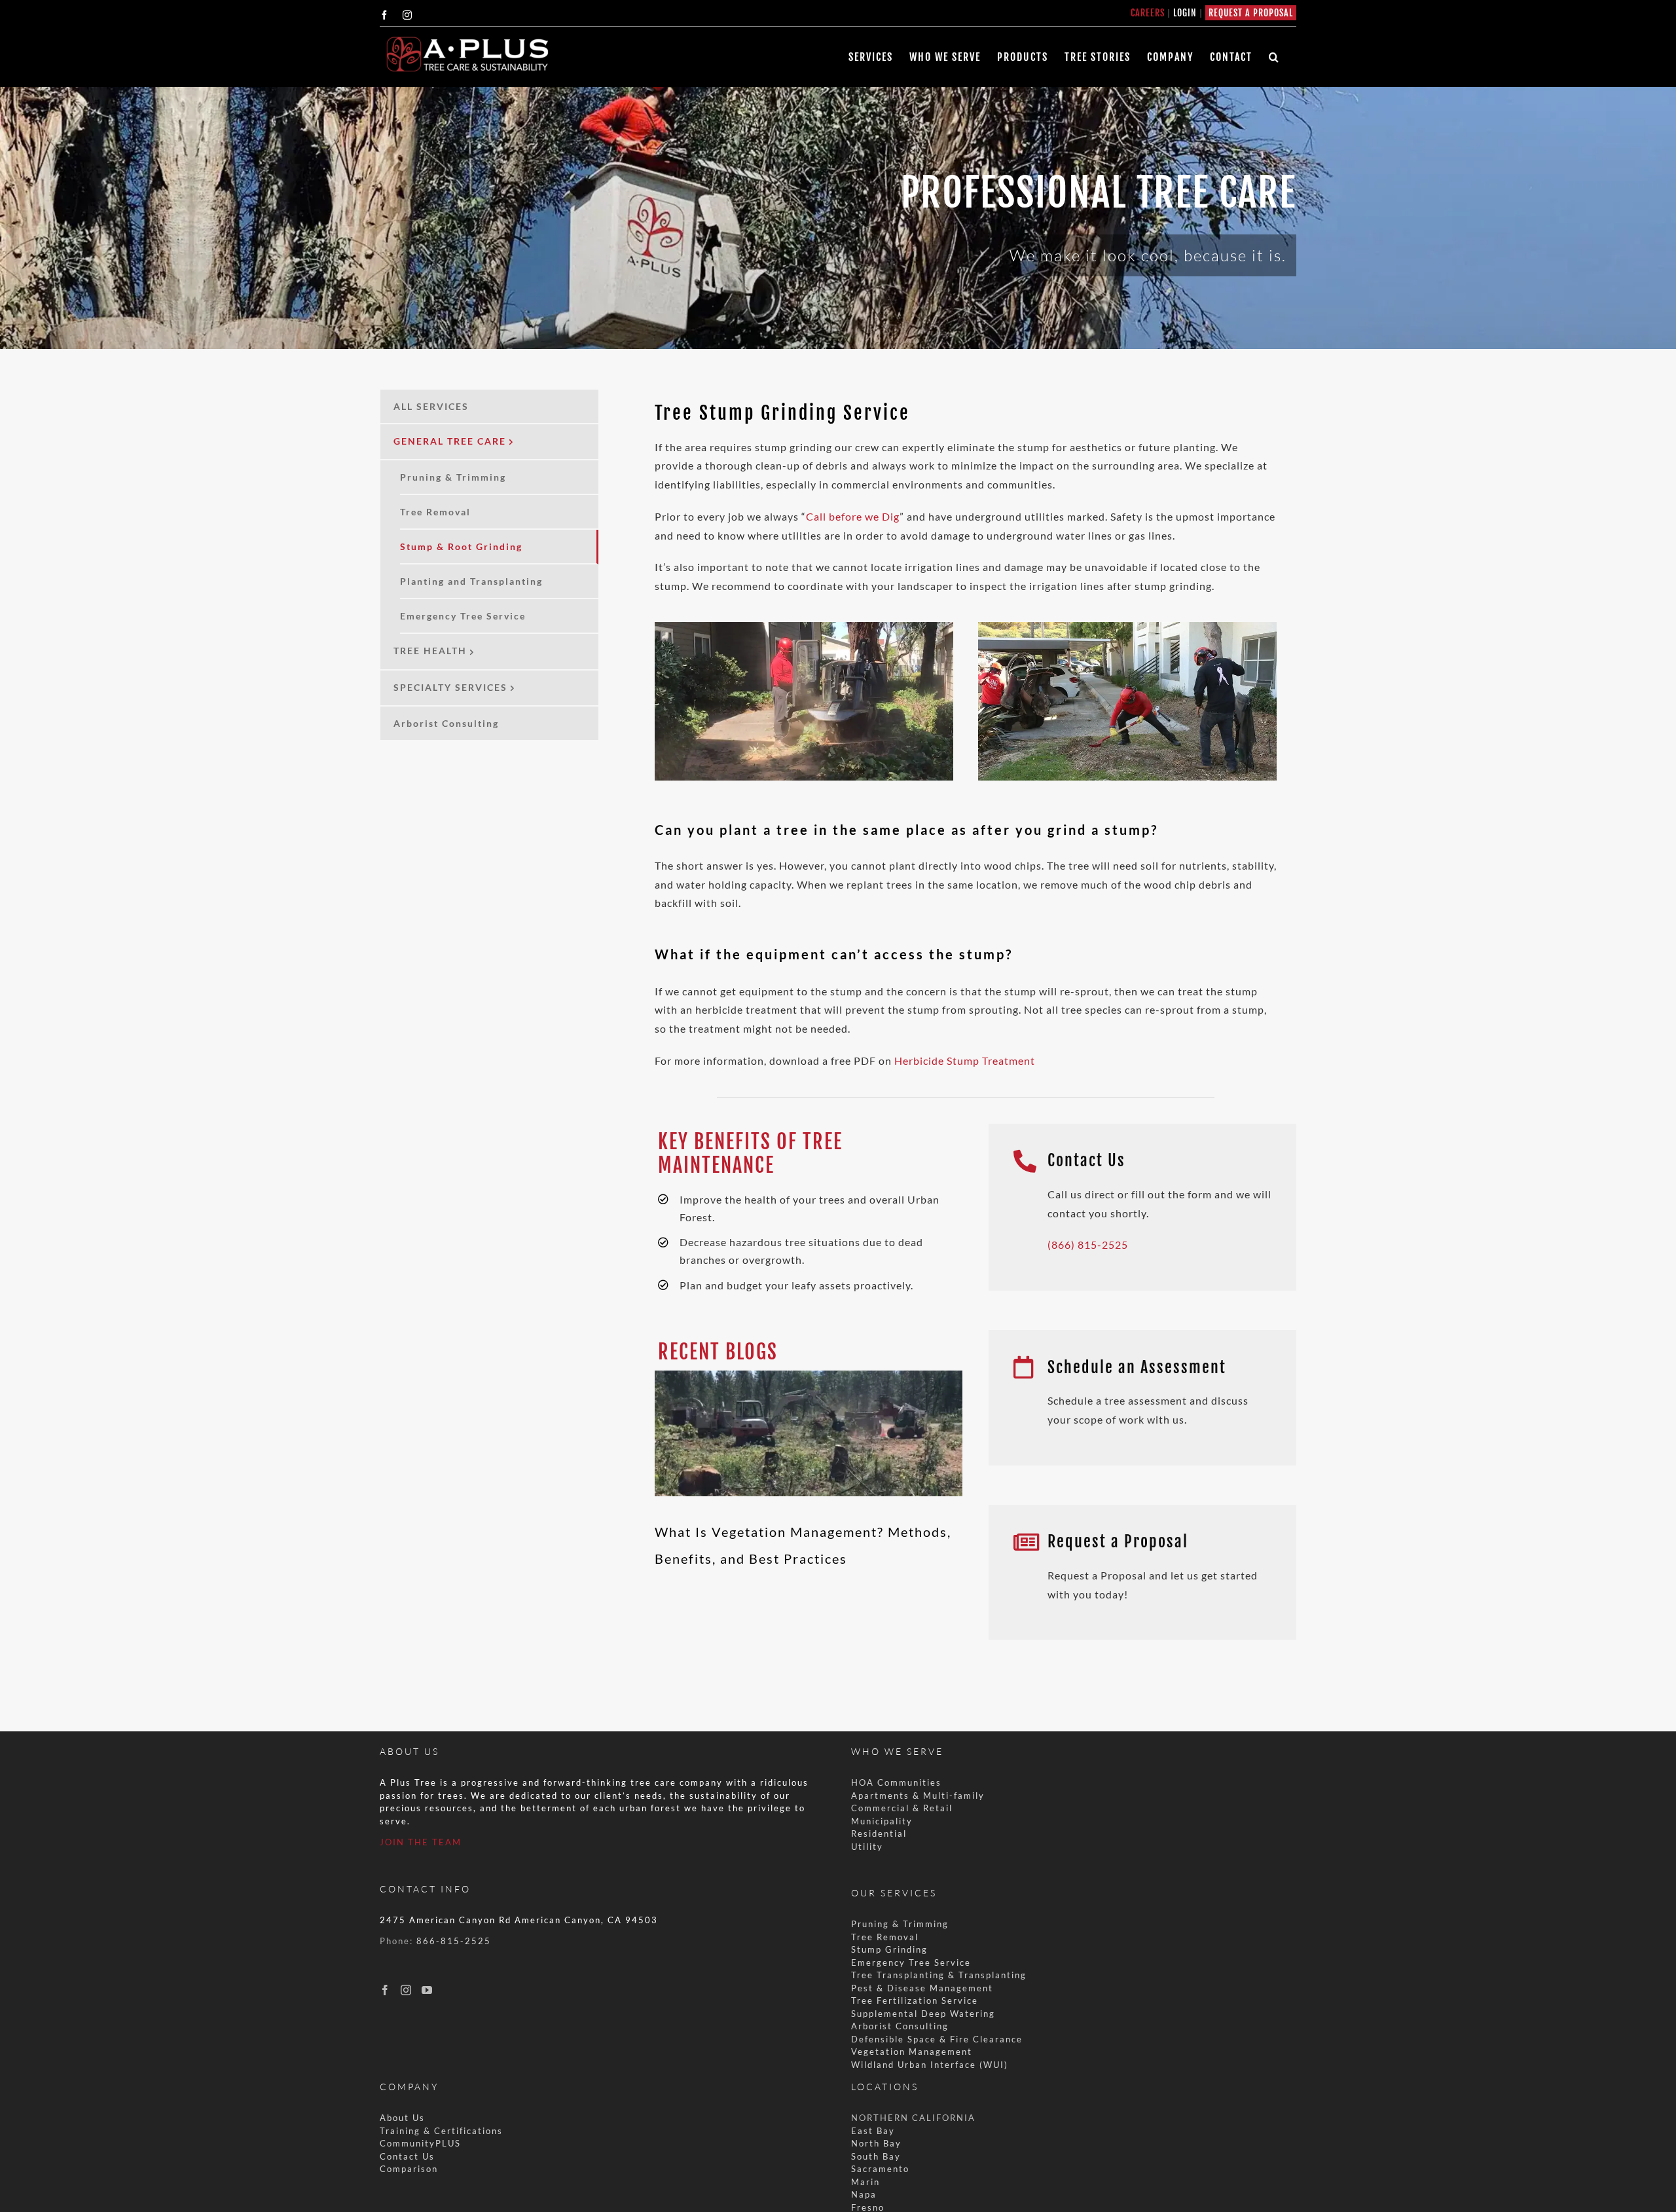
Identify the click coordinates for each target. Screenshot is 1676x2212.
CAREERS (1148, 13)
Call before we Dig (853, 516)
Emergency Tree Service (911, 1963)
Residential (881, 1834)
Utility (867, 1847)
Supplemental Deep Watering (923, 2014)
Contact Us (407, 2156)
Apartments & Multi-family (918, 1796)
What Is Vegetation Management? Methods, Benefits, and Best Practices (809, 1390)
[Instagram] (406, 1990)
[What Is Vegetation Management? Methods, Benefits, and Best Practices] (809, 1433)
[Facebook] (385, 1990)
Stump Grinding (889, 1949)
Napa (864, 2194)
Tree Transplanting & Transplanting (939, 1975)
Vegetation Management (912, 2052)
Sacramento (880, 2169)
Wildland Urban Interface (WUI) (930, 2065)
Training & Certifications (441, 2131)
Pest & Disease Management (922, 1988)
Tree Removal (885, 1937)
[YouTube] (427, 1990)
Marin (865, 2182)
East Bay (873, 2131)
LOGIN (1185, 13)
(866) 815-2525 (1088, 1244)
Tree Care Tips (809, 1477)
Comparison (409, 2169)
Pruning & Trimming (900, 1924)
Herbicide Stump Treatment (965, 1060)
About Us (402, 2118)
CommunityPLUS (420, 2143)
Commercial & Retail (902, 1808)
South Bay (876, 2156)
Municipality (882, 1821)
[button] (1274, 57)
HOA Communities (896, 1782)
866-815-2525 (454, 1941)
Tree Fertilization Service (915, 2000)
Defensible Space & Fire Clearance (937, 2039)
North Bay (876, 2143)
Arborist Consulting (900, 2026)
